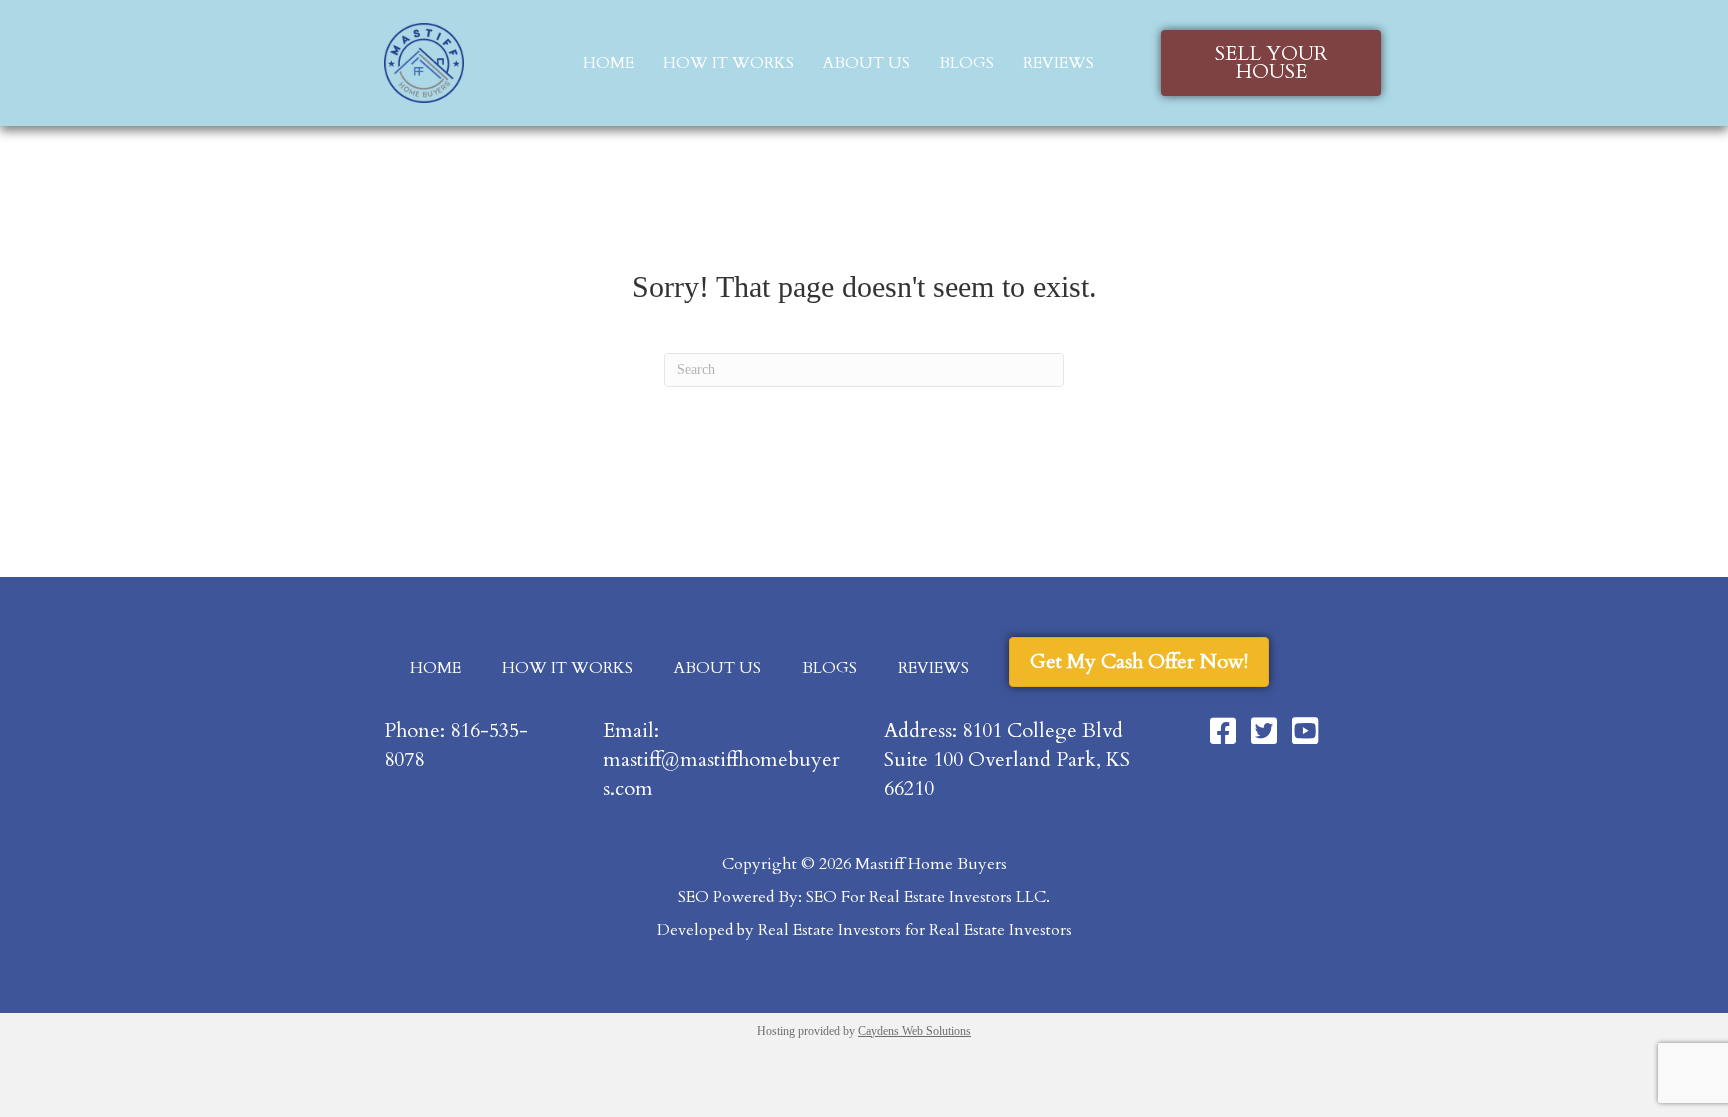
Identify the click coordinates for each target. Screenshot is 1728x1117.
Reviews (1058, 63)
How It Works (728, 63)
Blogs (966, 63)
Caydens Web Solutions (914, 1031)
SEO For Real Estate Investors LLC (926, 897)
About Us (866, 63)
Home (608, 63)
